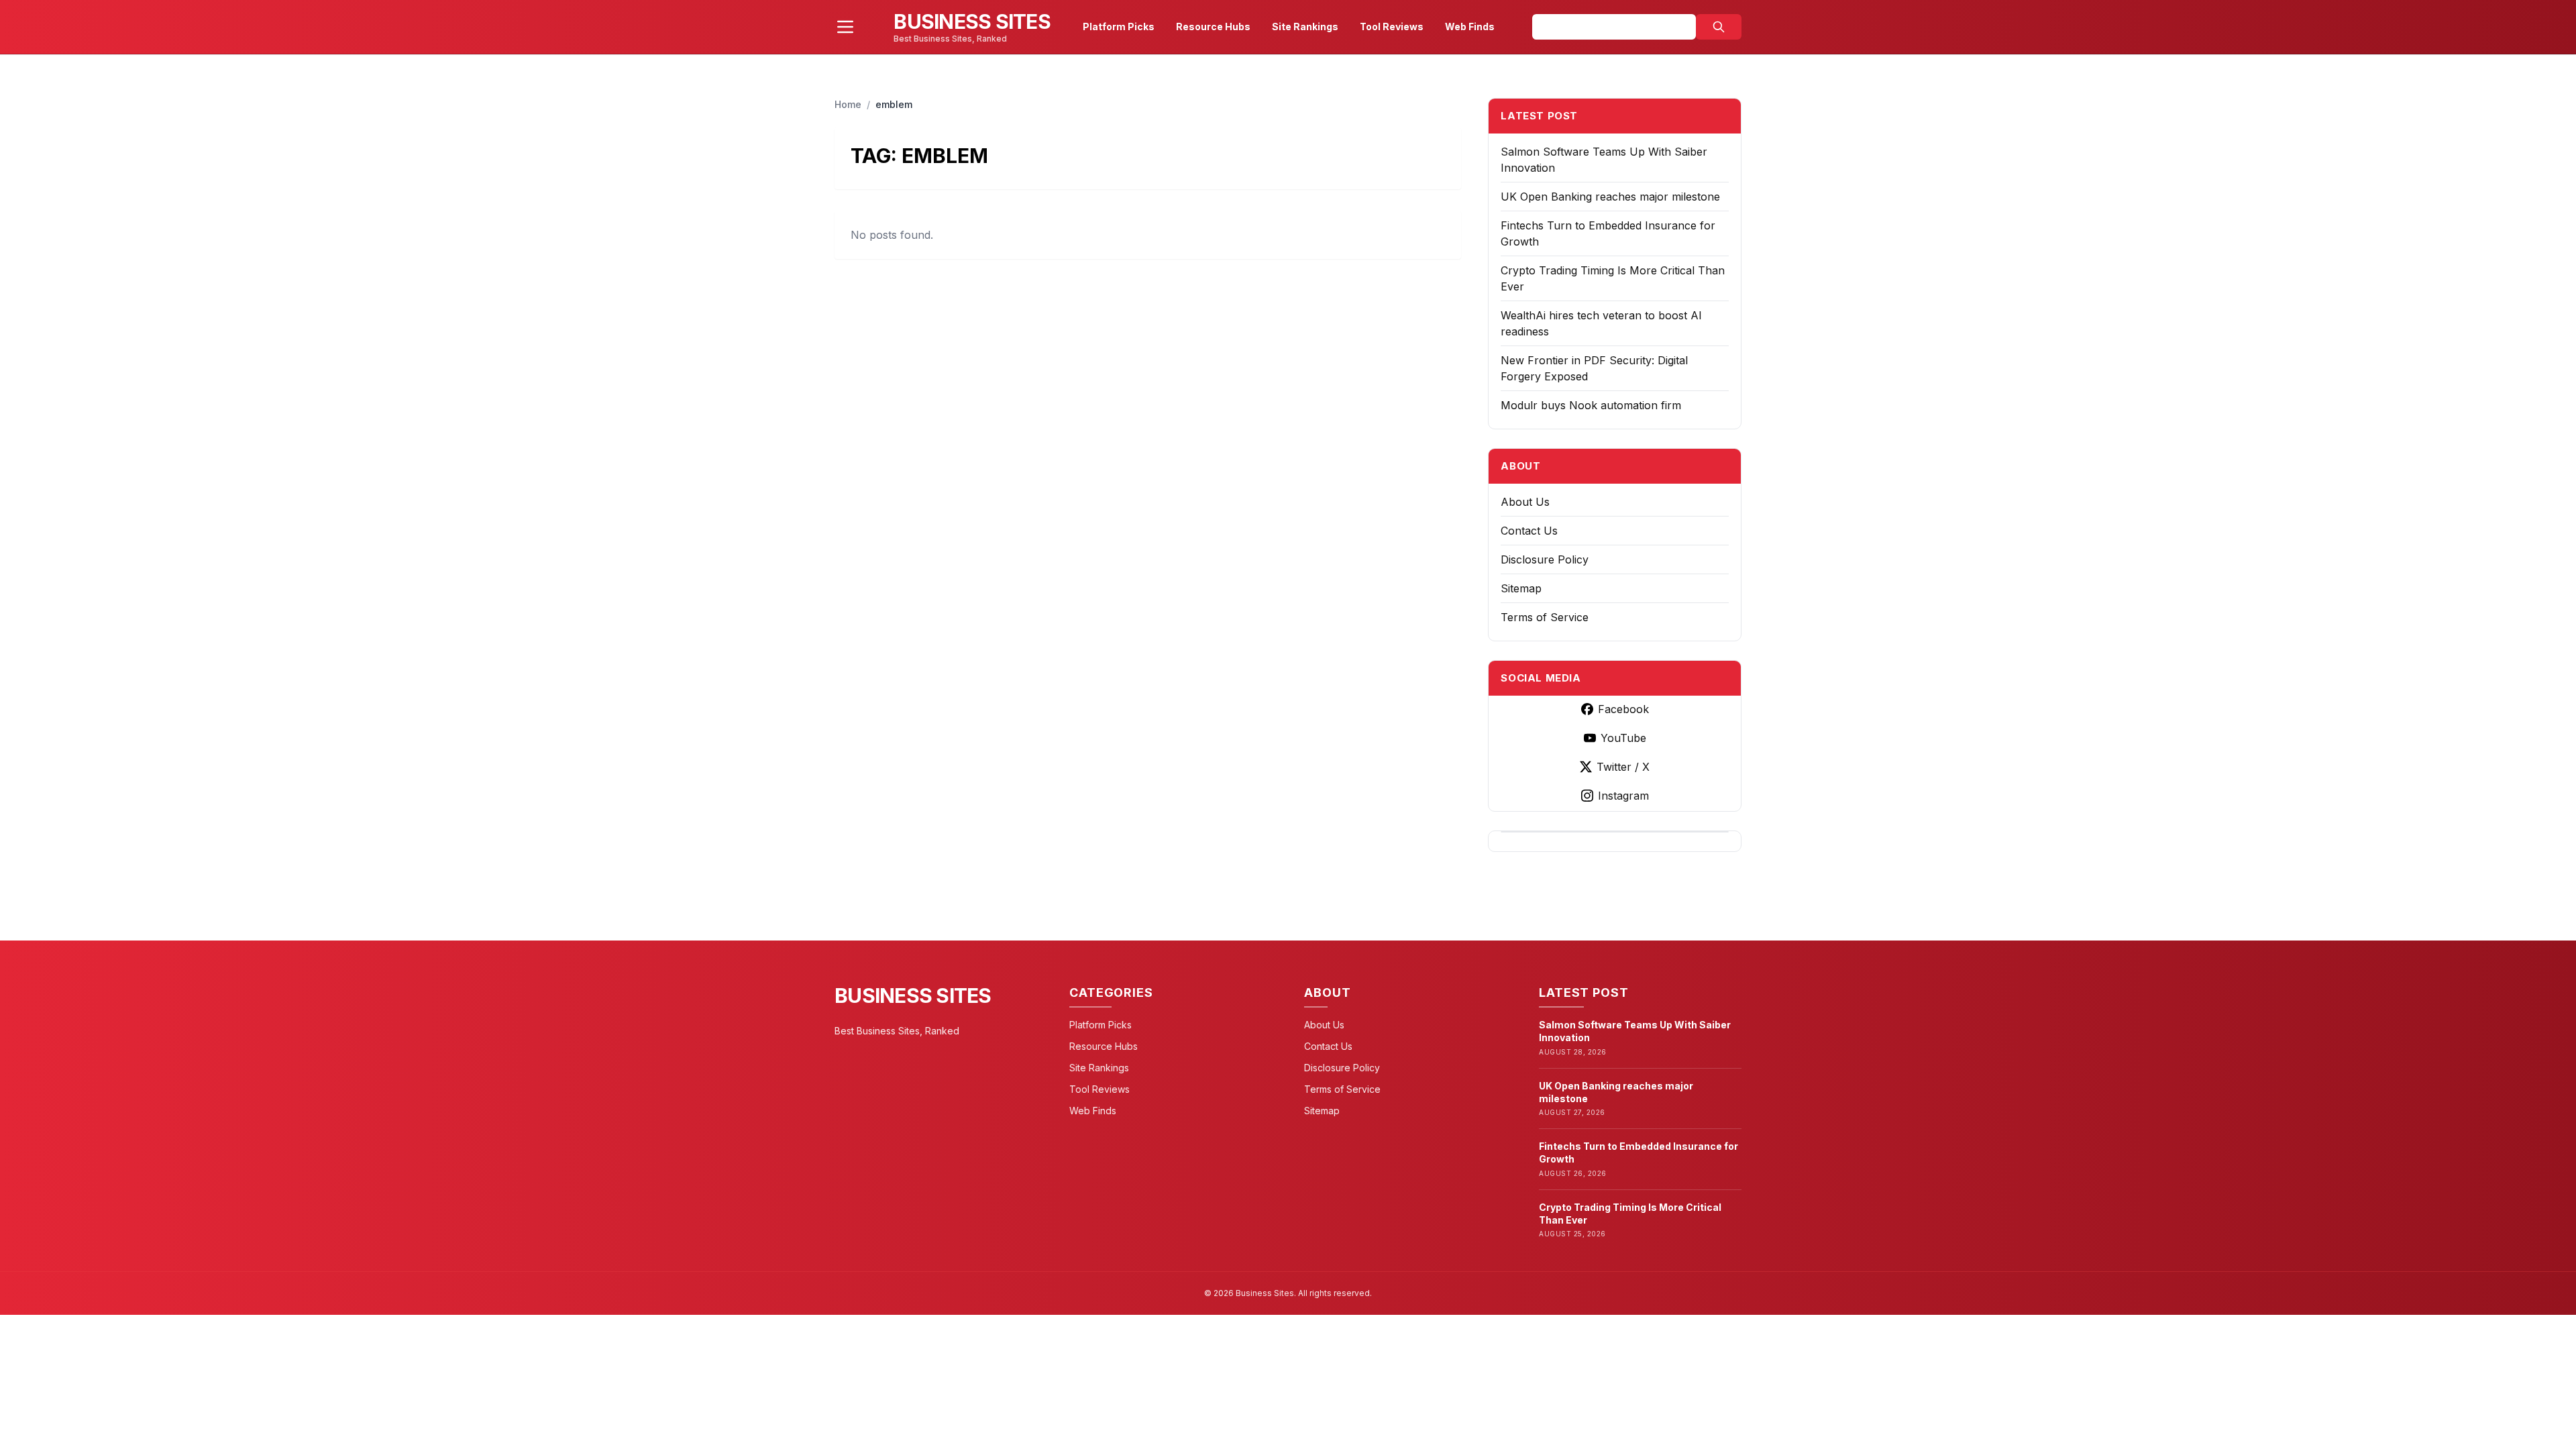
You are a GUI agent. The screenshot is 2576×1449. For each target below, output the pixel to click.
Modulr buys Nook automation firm (1591, 405)
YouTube (1623, 738)
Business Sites (913, 996)
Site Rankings (1305, 26)
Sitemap (1521, 588)
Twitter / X (1623, 767)
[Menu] (845, 27)
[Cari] (1719, 27)
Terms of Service (1545, 617)
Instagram (1623, 796)
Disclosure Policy (1545, 559)
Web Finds (1470, 26)
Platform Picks (1119, 26)
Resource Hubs (1213, 26)
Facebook (1623, 709)
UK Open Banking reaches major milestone (1610, 197)
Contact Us (1529, 531)
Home (848, 104)
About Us (1525, 502)
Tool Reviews (1392, 26)
